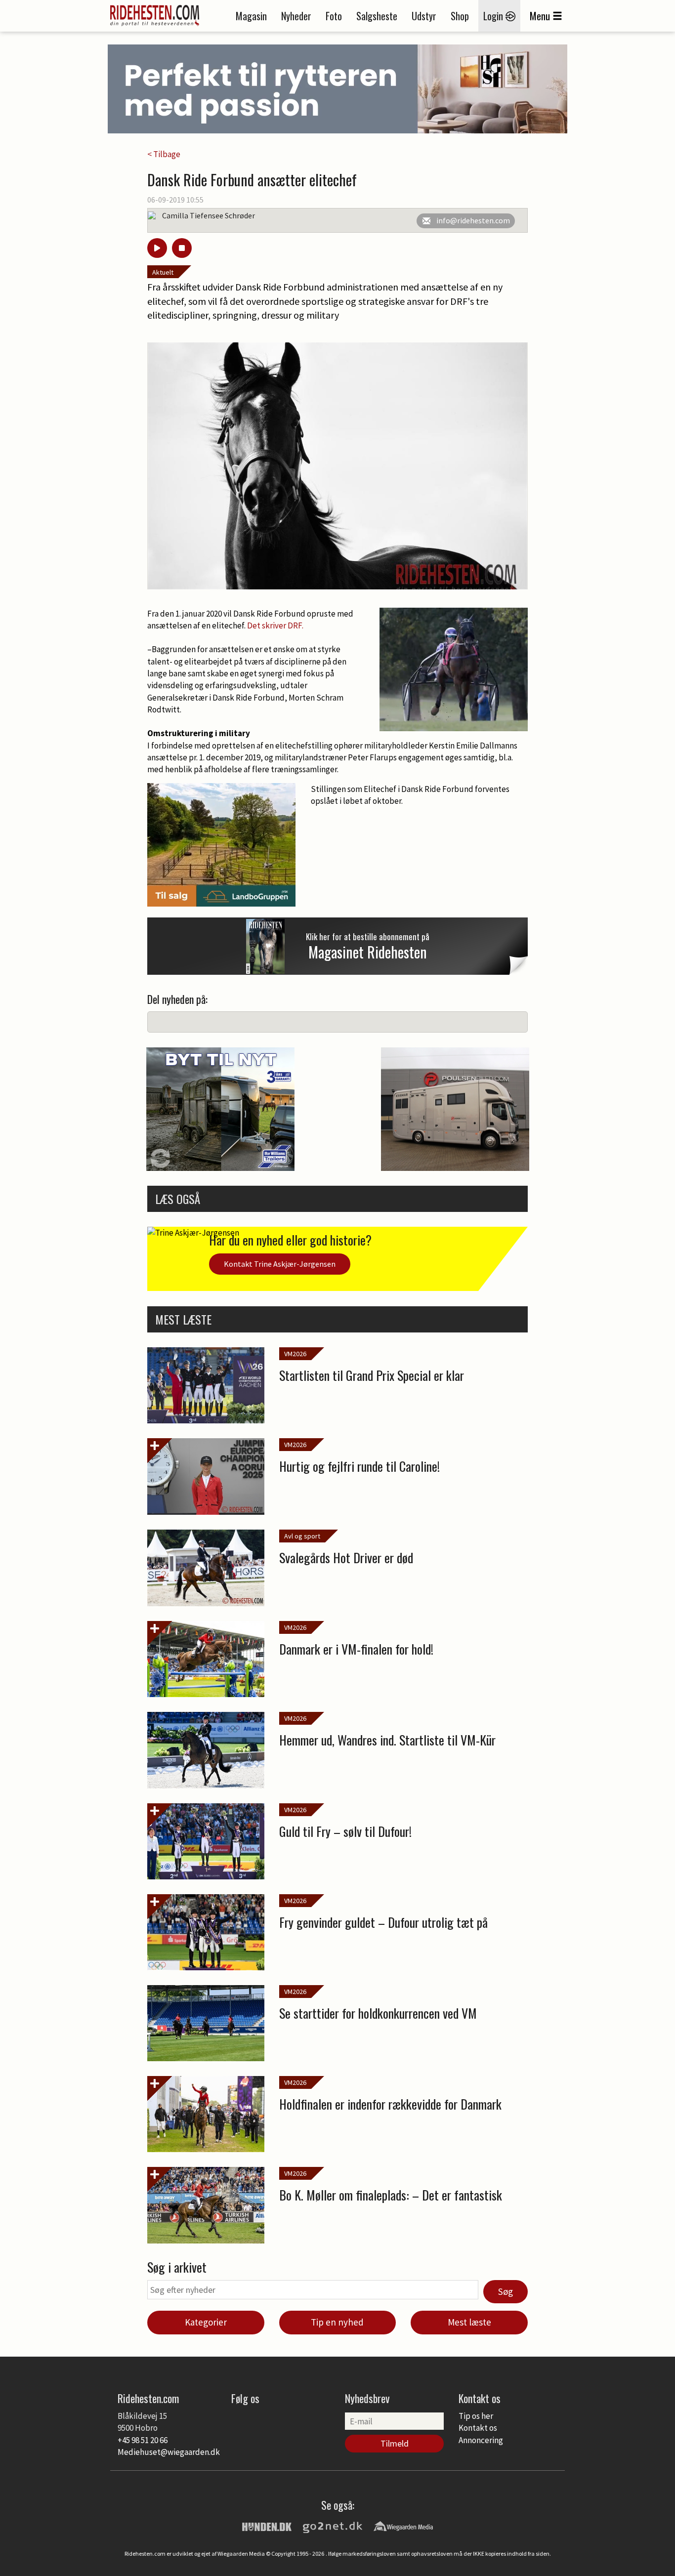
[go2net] (333, 2526)
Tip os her (476, 2416)
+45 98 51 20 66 (143, 2440)
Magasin (251, 16)
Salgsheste (377, 16)
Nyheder (296, 16)
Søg (506, 2291)
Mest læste (469, 2322)
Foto (334, 16)
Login (494, 16)
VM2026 (295, 1354)
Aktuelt (163, 272)
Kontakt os (478, 2428)
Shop (460, 16)
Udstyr (424, 16)
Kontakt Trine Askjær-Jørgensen (280, 1264)
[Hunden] (267, 2526)
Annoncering (481, 2440)
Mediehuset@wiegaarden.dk (169, 2452)
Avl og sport (302, 1536)
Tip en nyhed (337, 2322)
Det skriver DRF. (275, 625)
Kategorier (206, 2322)
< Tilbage (164, 154)
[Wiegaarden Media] (403, 2526)
